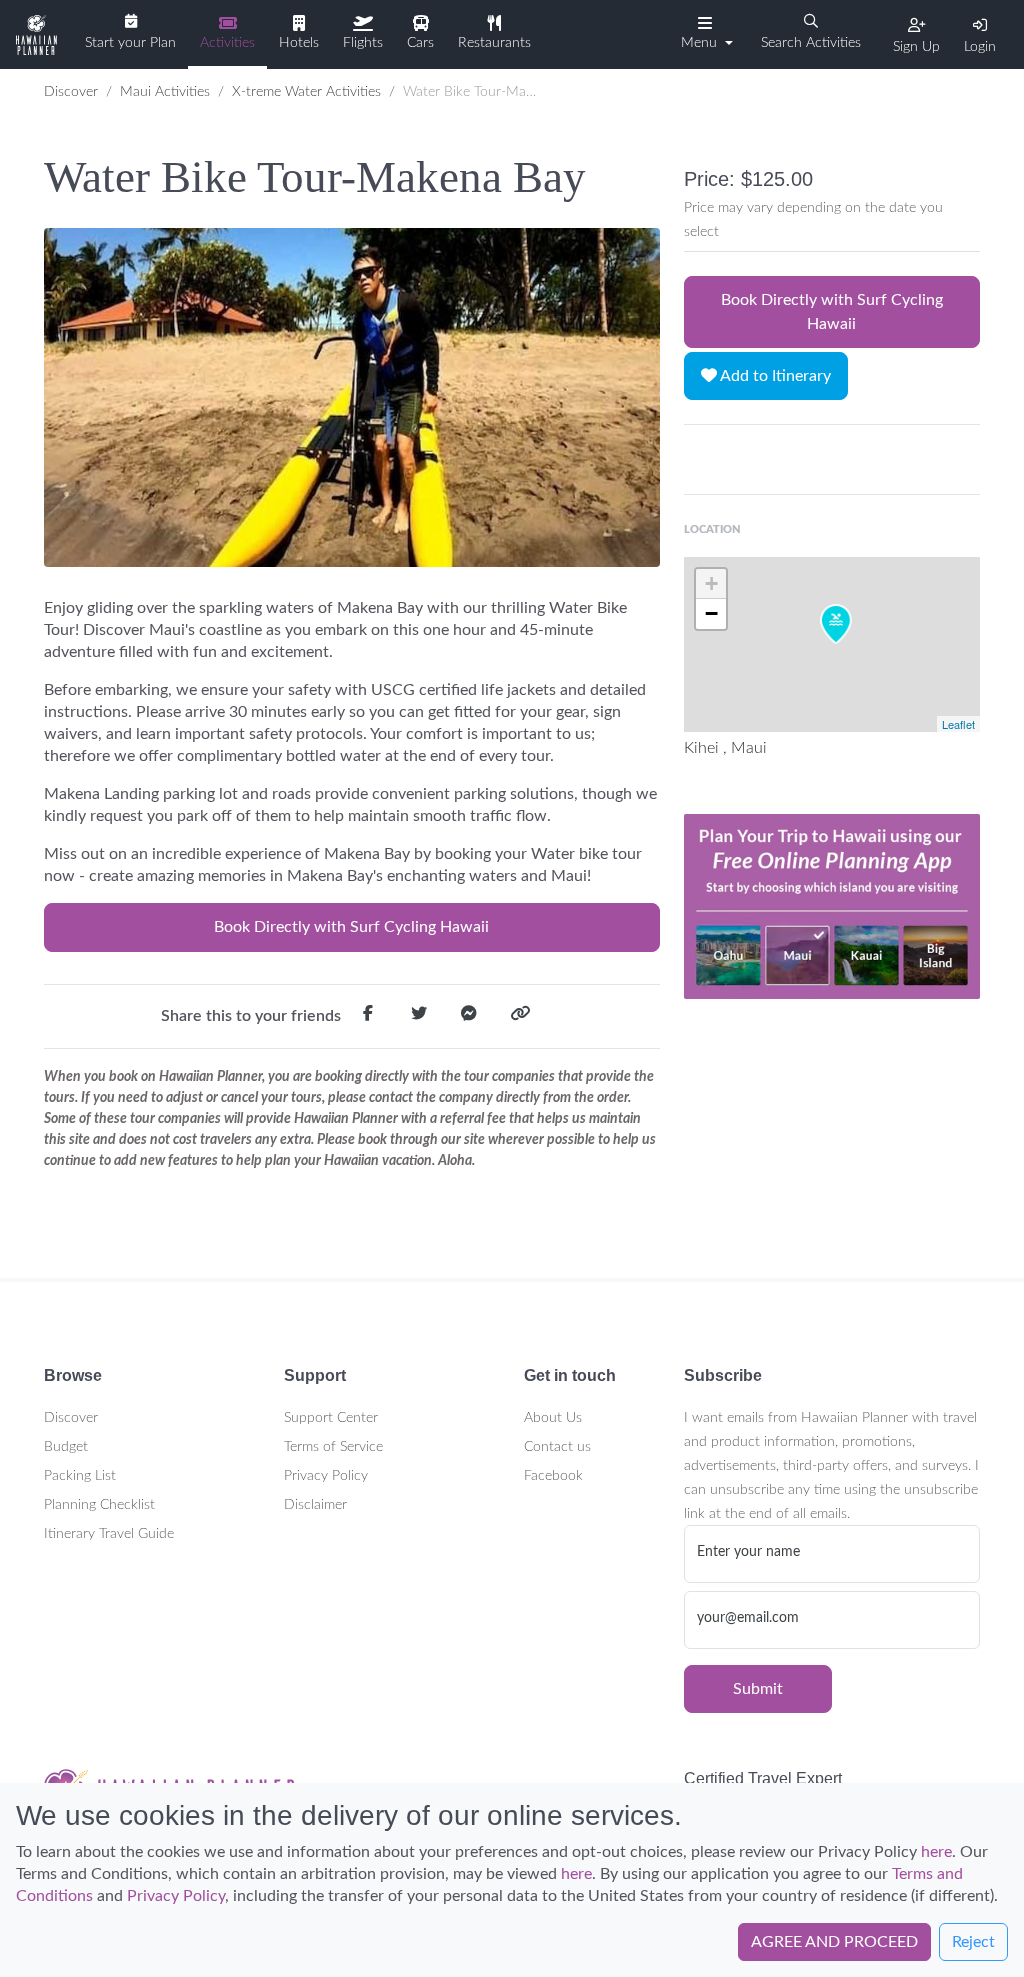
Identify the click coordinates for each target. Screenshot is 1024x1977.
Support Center (331, 1418)
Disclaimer (315, 1505)
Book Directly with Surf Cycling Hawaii (351, 927)
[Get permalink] (520, 1017)
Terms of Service (333, 1447)
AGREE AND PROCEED (834, 1942)
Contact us (557, 1447)
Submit (758, 1689)
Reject (973, 1942)
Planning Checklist (99, 1505)
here (936, 1852)
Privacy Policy (326, 1476)
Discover (71, 92)
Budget (66, 1447)
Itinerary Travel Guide (109, 1534)
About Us (553, 1418)
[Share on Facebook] (368, 1017)
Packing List (80, 1476)
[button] (705, 33)
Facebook (553, 1476)
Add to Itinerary (774, 376)
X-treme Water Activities (306, 92)
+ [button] (711, 583)
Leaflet (958, 724)
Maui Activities (165, 92)
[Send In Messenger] (469, 1017)
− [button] (711, 613)
